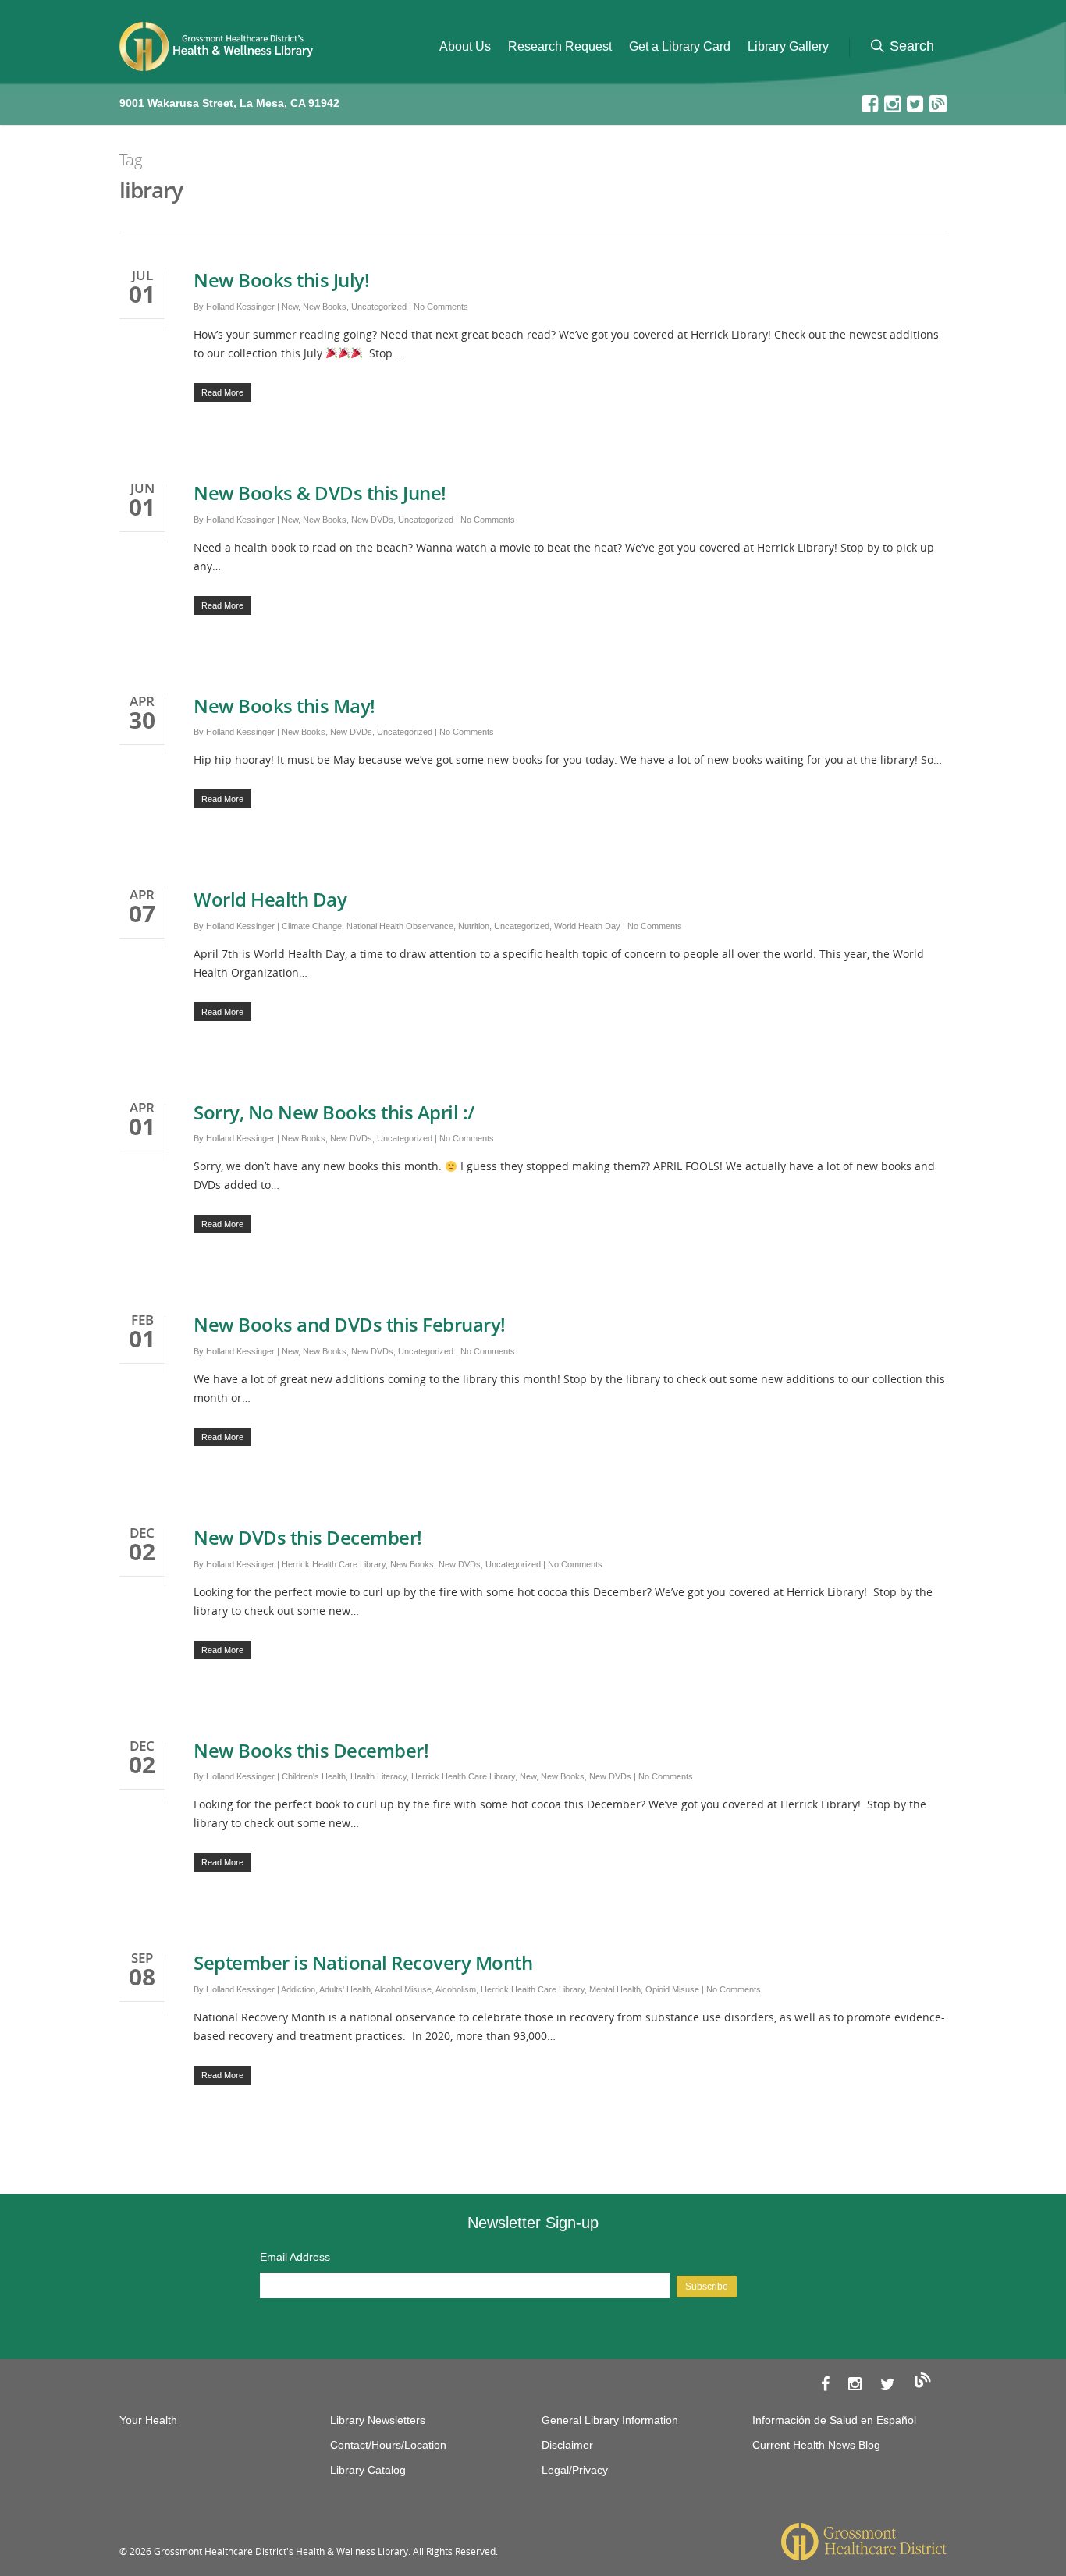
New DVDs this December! (308, 1537)
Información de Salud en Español (834, 2420)
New (290, 307)
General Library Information (610, 2420)
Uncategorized (379, 307)
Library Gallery (788, 46)
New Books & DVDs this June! (320, 493)
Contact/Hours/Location (388, 2445)
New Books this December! (311, 1750)
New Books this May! (284, 706)
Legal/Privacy (575, 2470)
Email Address (295, 2257)
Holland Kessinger (240, 307)
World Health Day (270, 899)
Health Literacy (378, 1776)
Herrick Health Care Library (334, 1564)
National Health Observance (400, 926)
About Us (465, 46)
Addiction (298, 1989)
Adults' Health (345, 1989)
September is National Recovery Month (365, 1962)
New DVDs (372, 520)
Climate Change (312, 926)
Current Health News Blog (816, 2445)
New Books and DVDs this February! (350, 1324)
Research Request (560, 46)
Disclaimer (567, 2445)
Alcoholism (456, 1989)
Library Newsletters (378, 2420)
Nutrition (474, 926)
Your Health (148, 2420)
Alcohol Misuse (403, 1989)
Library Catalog (368, 2470)
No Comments (441, 307)
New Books (325, 307)
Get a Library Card (680, 46)
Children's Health (314, 1776)
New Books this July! (281, 280)
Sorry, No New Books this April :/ (334, 1112)
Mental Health (615, 1989)
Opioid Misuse (672, 1989)
